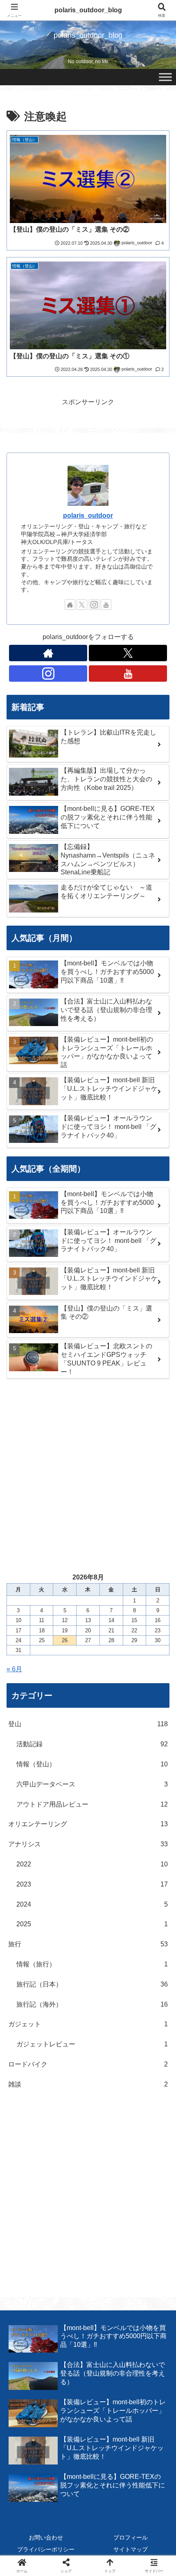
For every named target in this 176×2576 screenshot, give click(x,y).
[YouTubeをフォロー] (106, 605)
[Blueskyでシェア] (107, 2221)
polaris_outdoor (88, 515)
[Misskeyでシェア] (147, 2221)
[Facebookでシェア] (29, 2243)
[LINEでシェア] (147, 2243)
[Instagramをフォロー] (94, 605)
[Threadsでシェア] (69, 2243)
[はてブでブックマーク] (107, 2243)
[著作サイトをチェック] (70, 605)
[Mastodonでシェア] (69, 2221)
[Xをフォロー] (82, 605)
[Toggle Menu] (165, 77)
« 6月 (14, 1669)
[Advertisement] (88, 1475)
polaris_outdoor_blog (88, 10)
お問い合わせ (46, 2537)
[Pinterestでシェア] (49, 2266)
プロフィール (131, 2537)
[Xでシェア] (29, 2221)
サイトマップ (131, 2549)
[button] (159, 1599)
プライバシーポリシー (46, 2549)
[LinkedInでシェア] (88, 2266)
